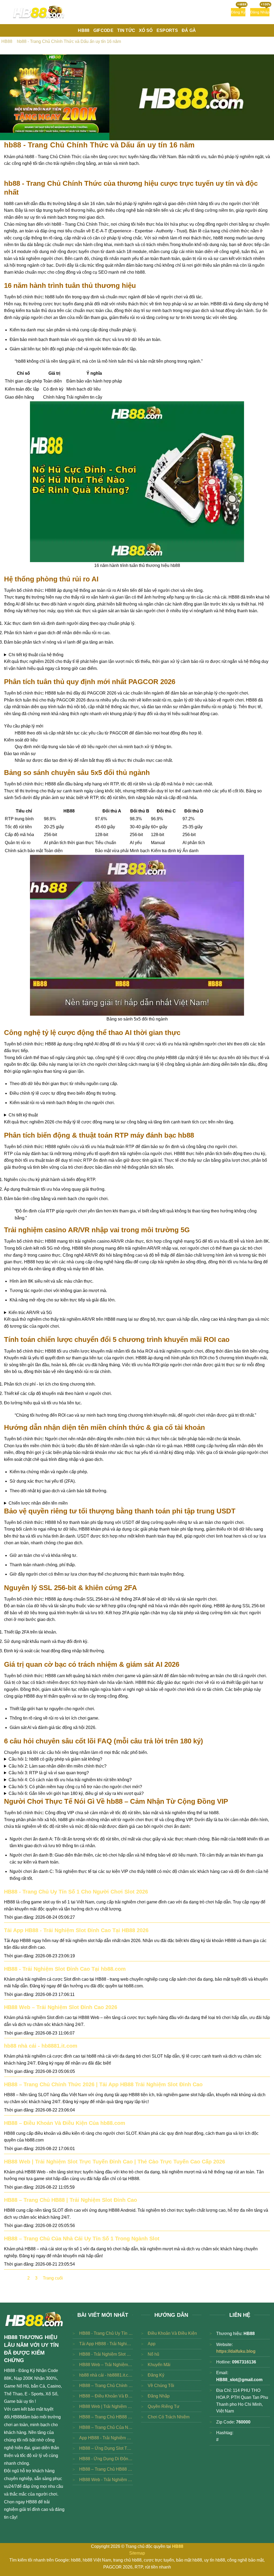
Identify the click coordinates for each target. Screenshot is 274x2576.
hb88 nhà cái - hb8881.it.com (41, 2046)
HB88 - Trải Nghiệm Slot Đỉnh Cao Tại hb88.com (65, 1969)
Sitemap (137, 2553)
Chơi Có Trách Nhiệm (169, 2417)
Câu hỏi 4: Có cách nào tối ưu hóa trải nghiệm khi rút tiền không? (70, 1780)
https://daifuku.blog (236, 2351)
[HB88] (39, 12)
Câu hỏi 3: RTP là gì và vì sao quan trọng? (49, 1773)
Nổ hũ (153, 2354)
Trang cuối (53, 2278)
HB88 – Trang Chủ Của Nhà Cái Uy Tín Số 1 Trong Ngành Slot (82, 2239)
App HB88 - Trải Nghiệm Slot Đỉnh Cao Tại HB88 (106, 2438)
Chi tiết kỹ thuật (23, 1115)
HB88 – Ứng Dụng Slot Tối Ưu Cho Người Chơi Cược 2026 (106, 2448)
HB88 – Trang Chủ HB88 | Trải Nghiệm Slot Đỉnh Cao (71, 2200)
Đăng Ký (156, 2375)
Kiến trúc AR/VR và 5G (30, 1313)
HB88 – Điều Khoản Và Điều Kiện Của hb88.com (65, 2123)
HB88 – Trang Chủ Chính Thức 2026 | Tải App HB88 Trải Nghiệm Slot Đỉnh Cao (103, 2084)
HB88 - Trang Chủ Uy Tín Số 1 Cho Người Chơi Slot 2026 (76, 1892)
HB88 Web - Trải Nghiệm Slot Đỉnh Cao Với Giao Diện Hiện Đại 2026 (106, 2480)
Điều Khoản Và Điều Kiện (172, 2333)
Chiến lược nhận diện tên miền (38, 1503)
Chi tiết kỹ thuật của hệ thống (36, 655)
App (152, 2344)
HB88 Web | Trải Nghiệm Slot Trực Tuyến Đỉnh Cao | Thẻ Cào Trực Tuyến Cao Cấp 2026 (115, 2162)
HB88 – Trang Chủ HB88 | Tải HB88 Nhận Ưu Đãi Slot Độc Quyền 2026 (106, 2469)
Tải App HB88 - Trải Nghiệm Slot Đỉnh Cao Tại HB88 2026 (76, 1930)
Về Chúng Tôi (161, 2386)
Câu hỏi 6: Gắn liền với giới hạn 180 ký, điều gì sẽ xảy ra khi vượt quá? (76, 1793)
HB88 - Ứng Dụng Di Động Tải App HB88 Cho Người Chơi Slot (106, 2459)
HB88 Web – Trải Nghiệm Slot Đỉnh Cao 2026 (61, 2007)
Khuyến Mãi (159, 2365)
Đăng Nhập (159, 2396)
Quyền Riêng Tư (164, 2406)
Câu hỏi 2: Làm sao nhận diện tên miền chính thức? (58, 1766)
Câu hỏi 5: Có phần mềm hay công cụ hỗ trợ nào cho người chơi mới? (75, 1787)
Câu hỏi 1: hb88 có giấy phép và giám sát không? (55, 1759)
